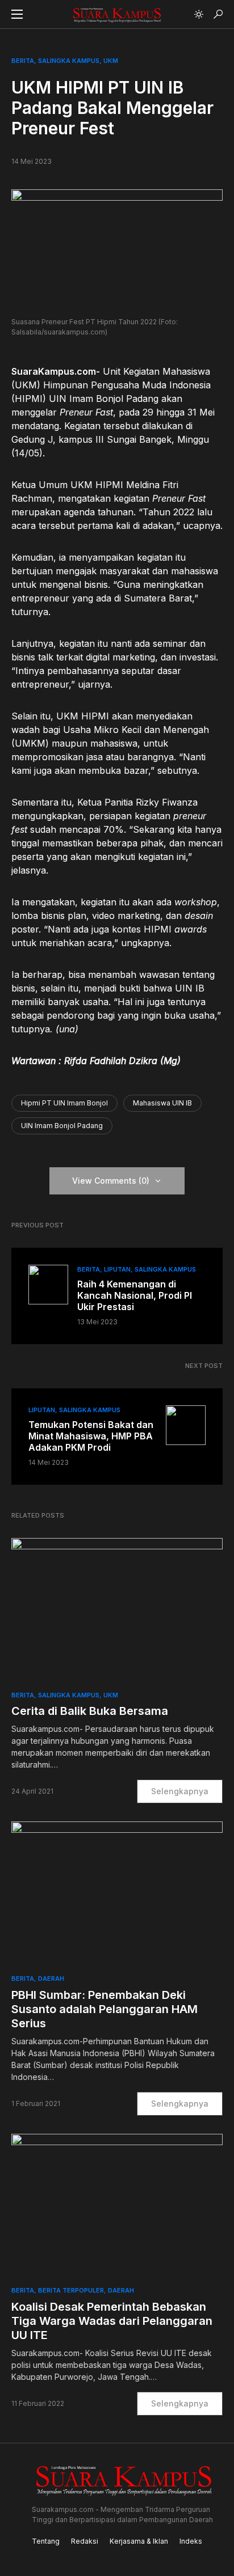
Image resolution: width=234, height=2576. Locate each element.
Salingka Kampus (69, 61)
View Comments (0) (111, 1181)
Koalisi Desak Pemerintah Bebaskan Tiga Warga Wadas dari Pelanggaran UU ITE (112, 2321)
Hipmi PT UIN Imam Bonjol (64, 1103)
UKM (111, 61)
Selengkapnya (180, 1791)
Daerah (51, 1978)
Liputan (117, 1269)
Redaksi (85, 2541)
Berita (23, 61)
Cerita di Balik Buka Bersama (90, 1711)
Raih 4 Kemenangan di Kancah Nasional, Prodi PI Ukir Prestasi (135, 1295)
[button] (17, 14)
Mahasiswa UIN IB (162, 1103)
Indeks (191, 2541)
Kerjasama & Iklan (139, 2541)
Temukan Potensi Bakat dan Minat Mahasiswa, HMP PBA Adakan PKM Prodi (91, 1436)
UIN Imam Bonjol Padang (62, 1126)
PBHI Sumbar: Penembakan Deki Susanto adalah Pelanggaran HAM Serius (105, 2009)
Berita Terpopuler (71, 2290)
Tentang (46, 2541)
